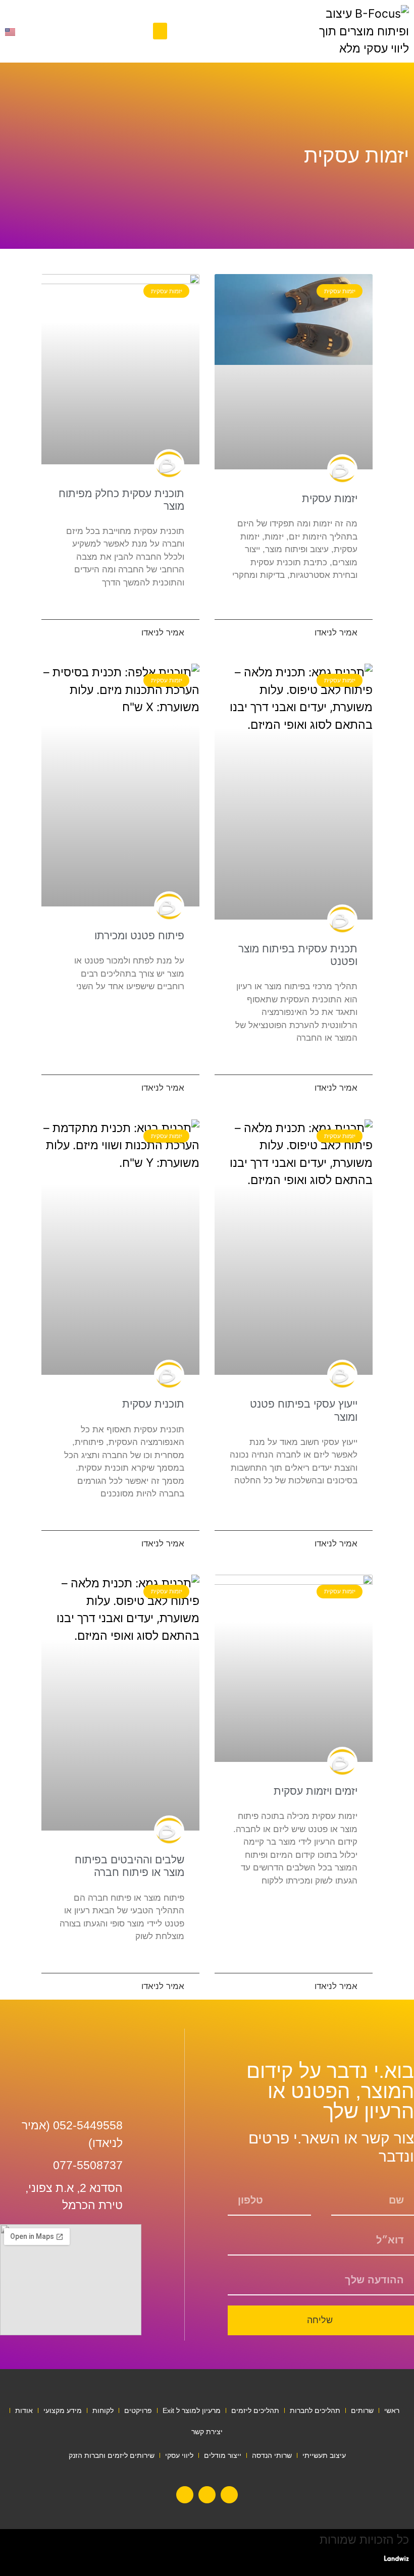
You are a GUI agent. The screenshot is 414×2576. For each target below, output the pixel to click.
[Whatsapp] (185, 2495)
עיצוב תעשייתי (324, 2455)
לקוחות (103, 2410)
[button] (160, 31)
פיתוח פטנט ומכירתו (139, 935)
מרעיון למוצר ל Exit (192, 2410)
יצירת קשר (207, 2432)
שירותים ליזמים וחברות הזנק (112, 2455)
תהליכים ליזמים (255, 2410)
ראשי (392, 2410)
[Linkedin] (229, 2495)
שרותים (362, 2410)
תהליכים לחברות (315, 2410)
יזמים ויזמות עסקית (316, 1791)
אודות (24, 2410)
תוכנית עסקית (153, 1404)
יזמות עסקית (330, 498)
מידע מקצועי (63, 2410)
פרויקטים (138, 2410)
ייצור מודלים (223, 2455)
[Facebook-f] (207, 2495)
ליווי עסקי (179, 2455)
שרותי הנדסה (272, 2455)
